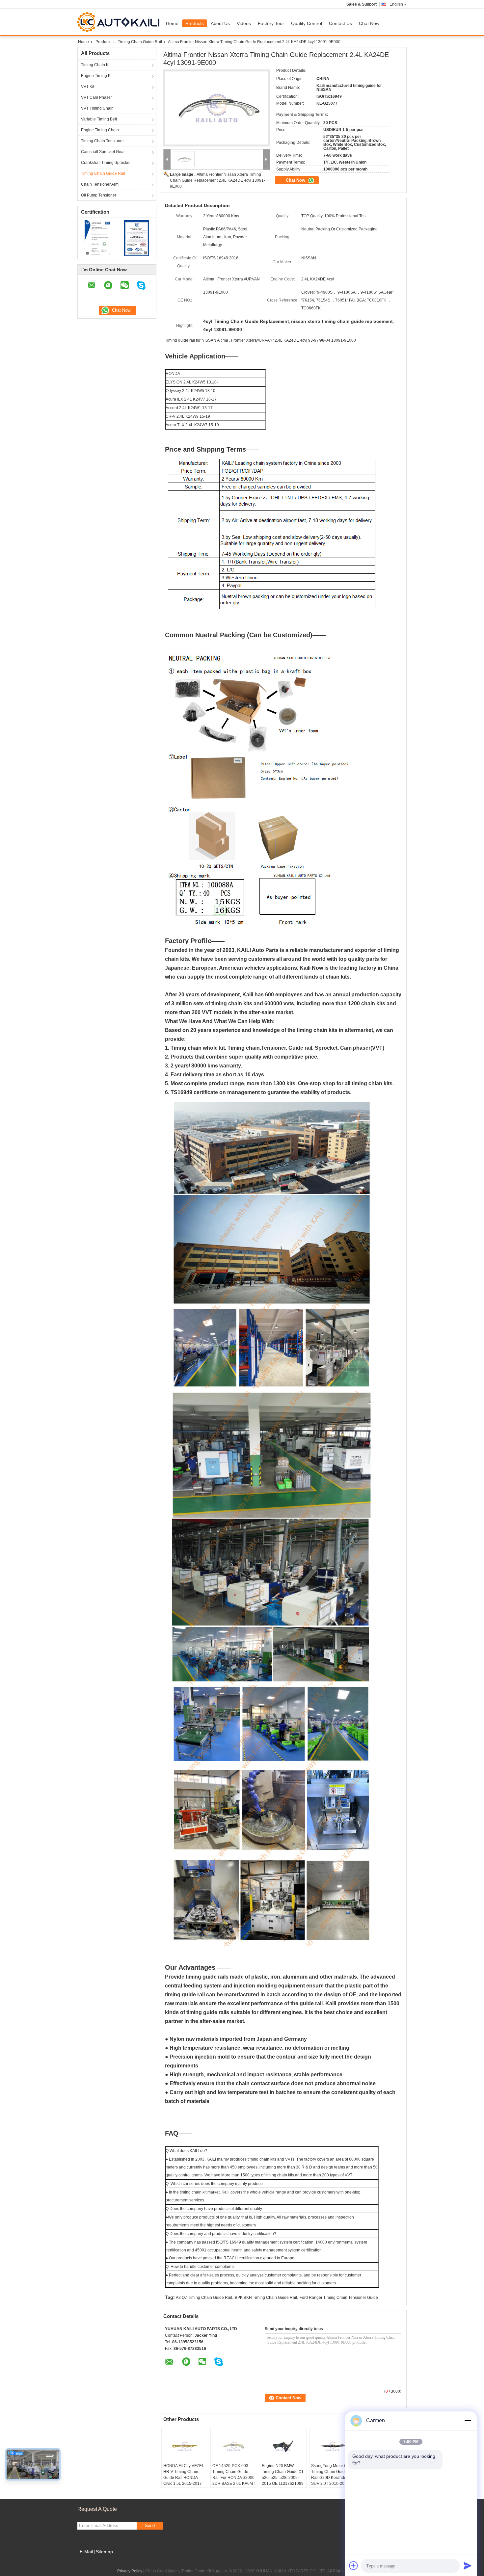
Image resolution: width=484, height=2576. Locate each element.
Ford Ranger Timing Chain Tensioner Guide (339, 2298)
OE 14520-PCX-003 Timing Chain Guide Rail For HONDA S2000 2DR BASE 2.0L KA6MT (234, 2475)
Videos (244, 23)
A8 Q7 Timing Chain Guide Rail (204, 2298)
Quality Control (307, 23)
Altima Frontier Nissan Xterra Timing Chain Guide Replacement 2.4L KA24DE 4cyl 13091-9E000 (217, 180)
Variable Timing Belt (99, 119)
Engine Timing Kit (97, 76)
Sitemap (104, 2552)
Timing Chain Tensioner (102, 141)
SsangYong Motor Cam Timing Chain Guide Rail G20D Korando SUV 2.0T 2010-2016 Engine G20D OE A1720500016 (332, 2481)
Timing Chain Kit (96, 65)
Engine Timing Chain (100, 130)
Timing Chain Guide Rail (140, 42)
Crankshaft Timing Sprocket (106, 163)
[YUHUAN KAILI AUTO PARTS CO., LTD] (167, 159)
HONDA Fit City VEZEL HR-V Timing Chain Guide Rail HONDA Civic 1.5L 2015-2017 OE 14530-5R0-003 (184, 2478)
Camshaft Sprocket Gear (103, 152)
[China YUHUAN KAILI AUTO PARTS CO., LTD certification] (97, 238)
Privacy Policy (130, 2571)
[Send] (468, 2565)
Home (172, 23)
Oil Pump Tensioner (99, 195)
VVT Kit (88, 87)
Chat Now (369, 23)
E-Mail (86, 2552)
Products (195, 23)
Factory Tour (271, 23)
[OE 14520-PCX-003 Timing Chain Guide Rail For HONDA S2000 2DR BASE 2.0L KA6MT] (234, 2446)
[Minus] (468, 2421)
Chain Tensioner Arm (100, 184)
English (396, 4)
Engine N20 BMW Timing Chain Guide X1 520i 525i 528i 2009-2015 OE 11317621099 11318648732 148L (283, 2478)
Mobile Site (91, 2560)
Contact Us (340, 23)
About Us (220, 23)
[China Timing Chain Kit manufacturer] (120, 22)
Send (150, 2525)
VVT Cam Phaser (96, 97)
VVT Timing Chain (97, 108)
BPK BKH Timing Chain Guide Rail (266, 2298)
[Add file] (354, 2565)
